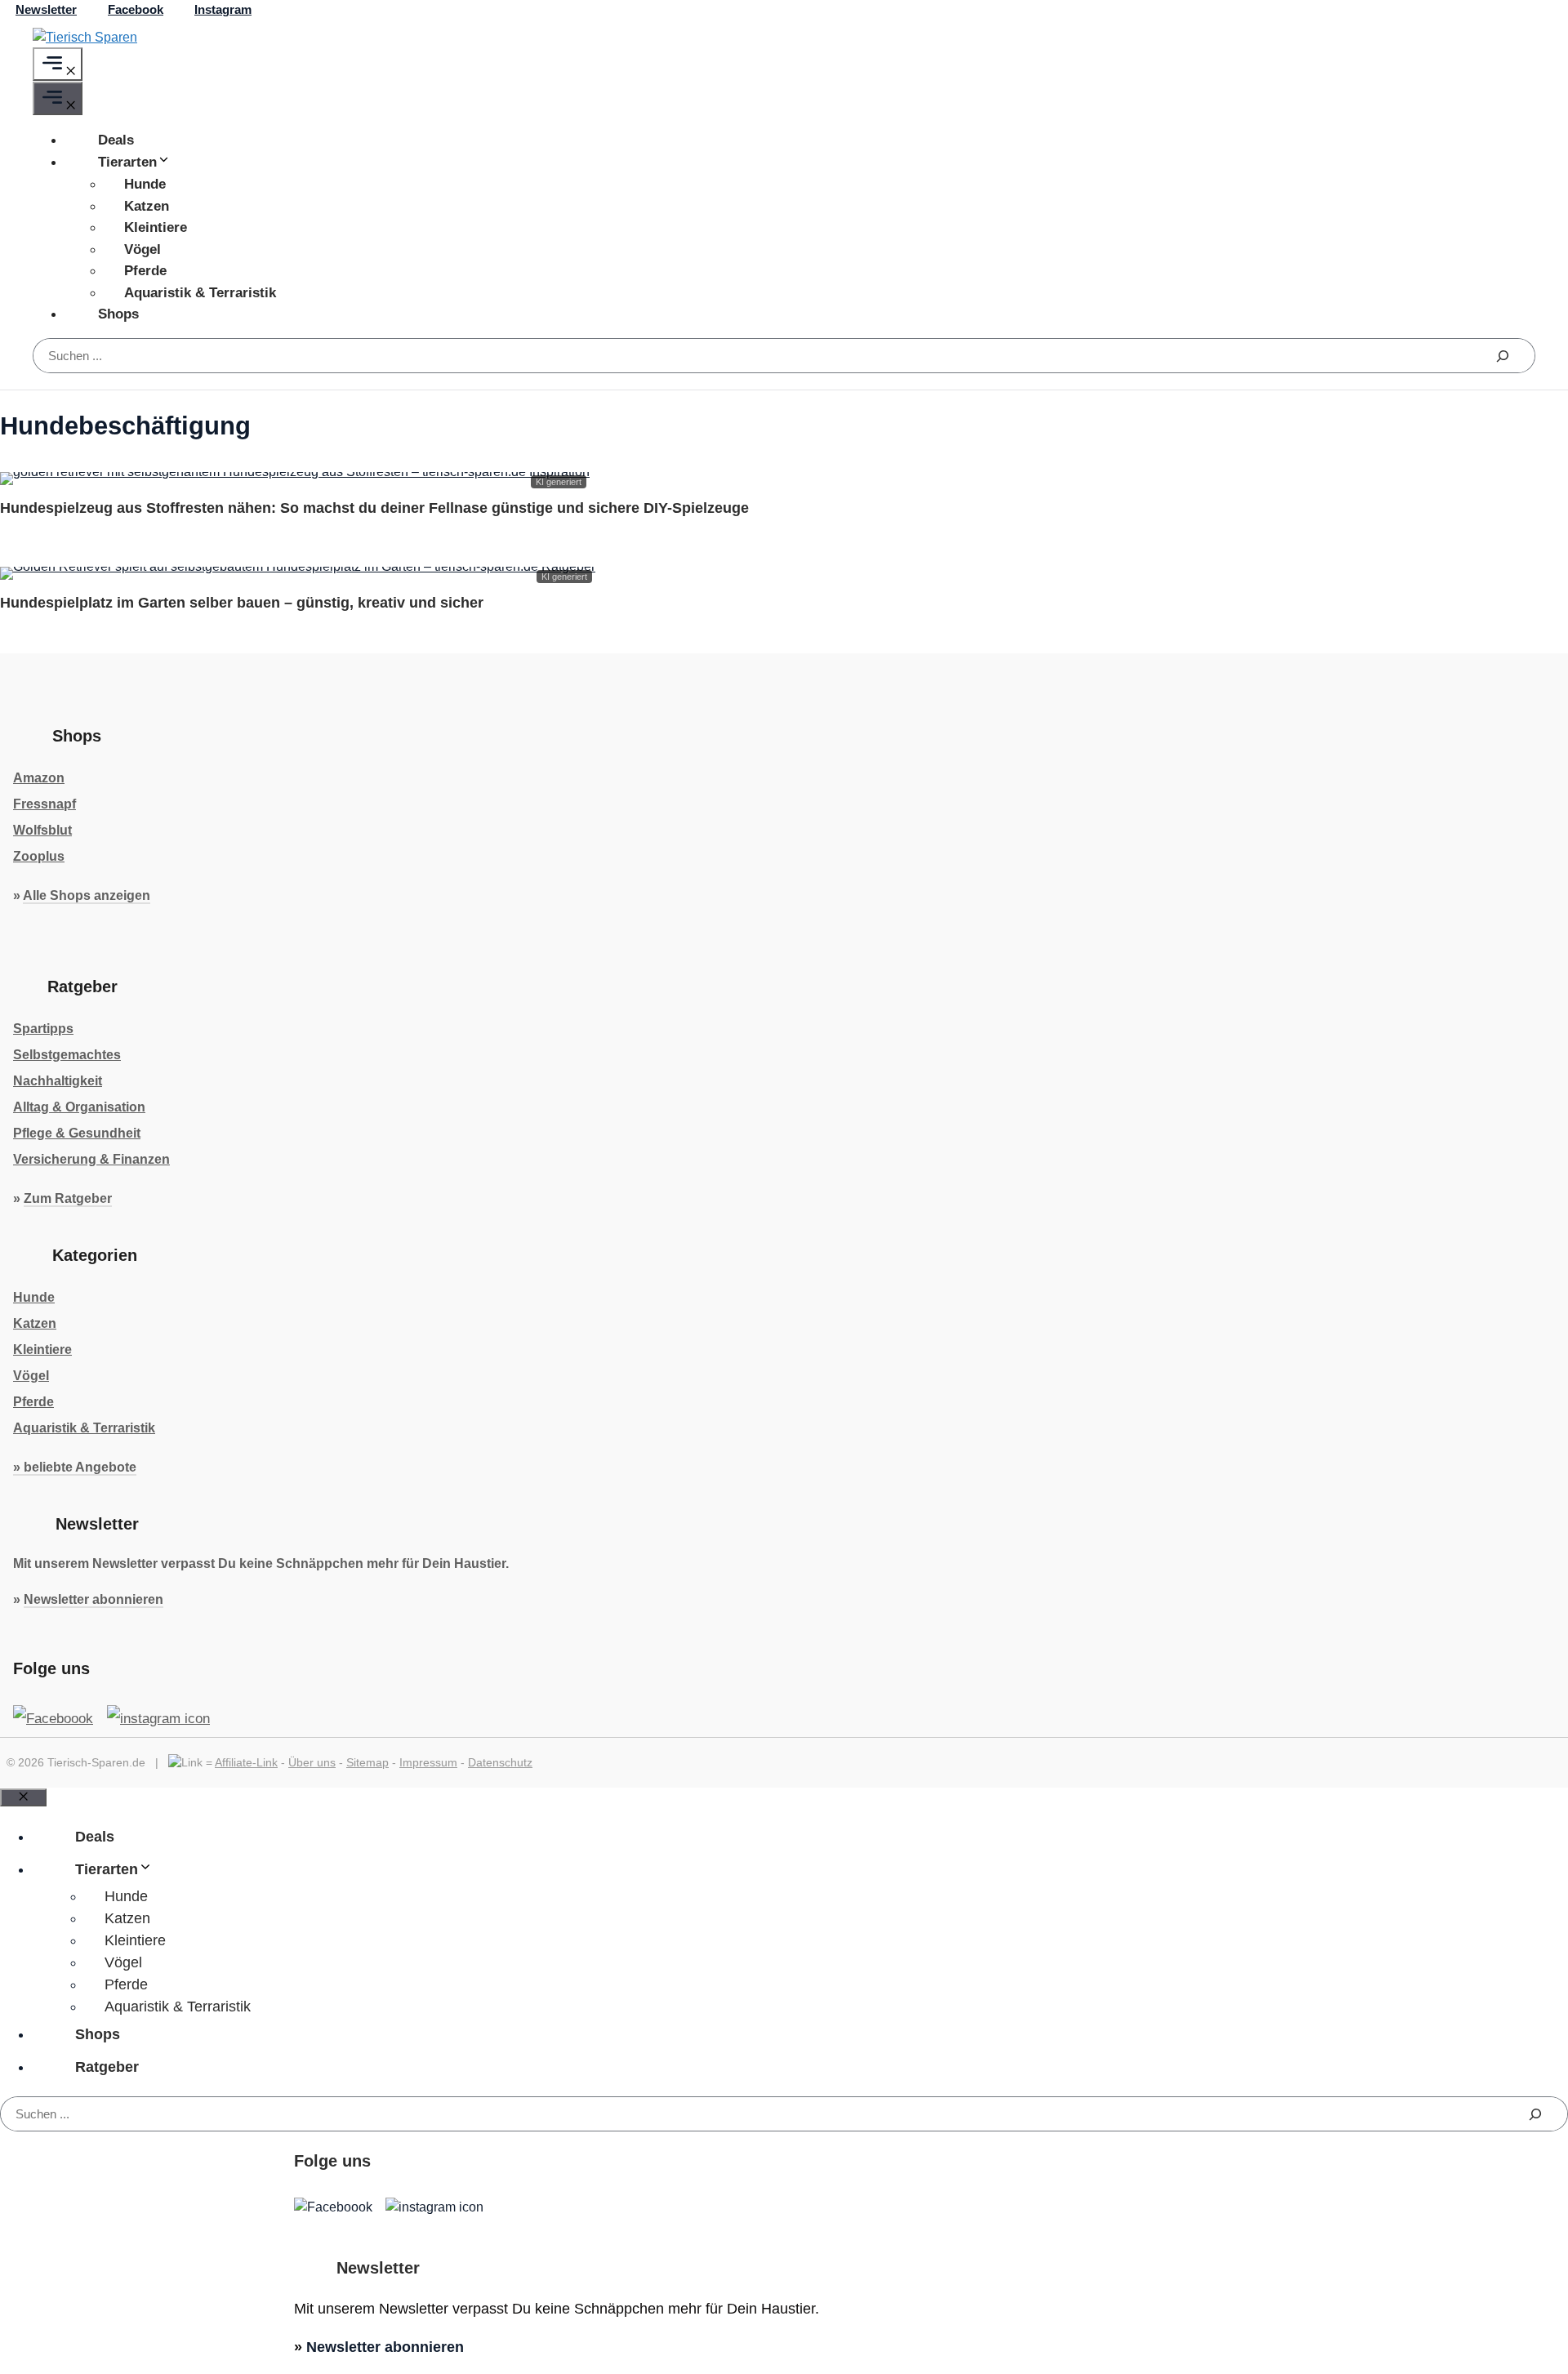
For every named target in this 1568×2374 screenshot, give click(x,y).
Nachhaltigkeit (58, 1081)
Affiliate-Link (246, 1762)
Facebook (136, 9)
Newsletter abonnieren (94, 1599)
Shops (118, 314)
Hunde (145, 184)
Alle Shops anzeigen (87, 895)
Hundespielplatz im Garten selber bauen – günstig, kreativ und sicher (242, 603)
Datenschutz (500, 1762)
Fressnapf (45, 804)
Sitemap (367, 1762)
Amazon (39, 778)
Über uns (312, 1762)
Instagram (223, 9)
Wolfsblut (42, 830)
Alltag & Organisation (79, 1107)
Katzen (147, 206)
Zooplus (39, 856)
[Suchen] (1502, 356)
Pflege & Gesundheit (77, 1133)
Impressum (428, 1762)
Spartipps (43, 1029)
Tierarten (127, 162)
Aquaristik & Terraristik (200, 293)
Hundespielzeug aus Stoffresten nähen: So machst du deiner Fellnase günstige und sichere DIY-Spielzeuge (374, 508)
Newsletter (46, 9)
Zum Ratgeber (68, 1198)
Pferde (145, 271)
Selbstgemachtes (67, 1055)
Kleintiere (156, 227)
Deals (116, 140)
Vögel (143, 249)
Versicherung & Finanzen (91, 1159)
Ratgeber (107, 2067)
